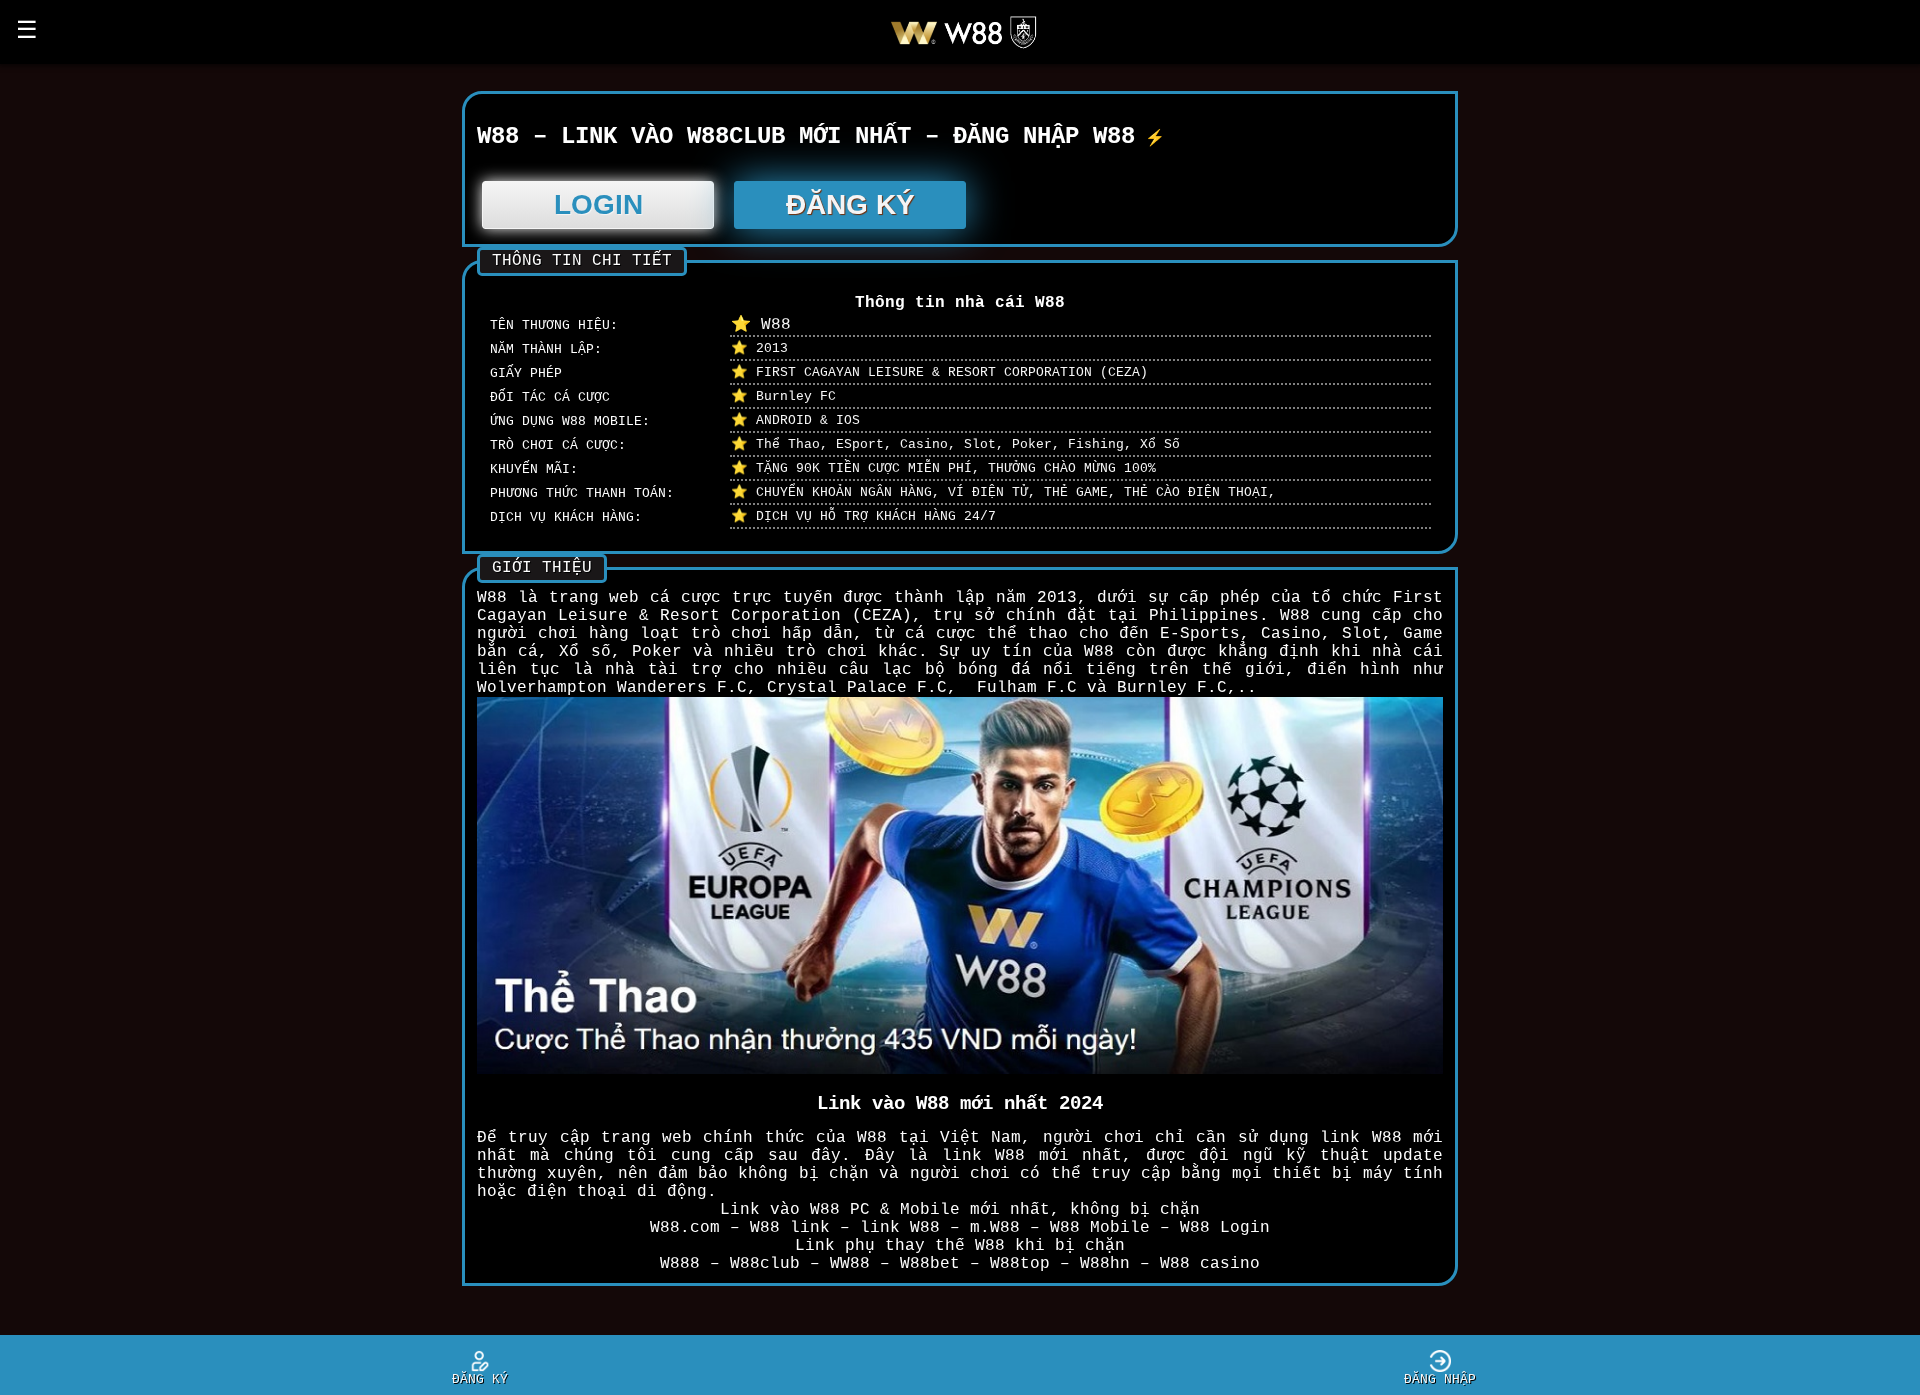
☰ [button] (27, 31)
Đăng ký (850, 204)
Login (598, 204)
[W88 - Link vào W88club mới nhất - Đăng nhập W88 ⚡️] (971, 48)
